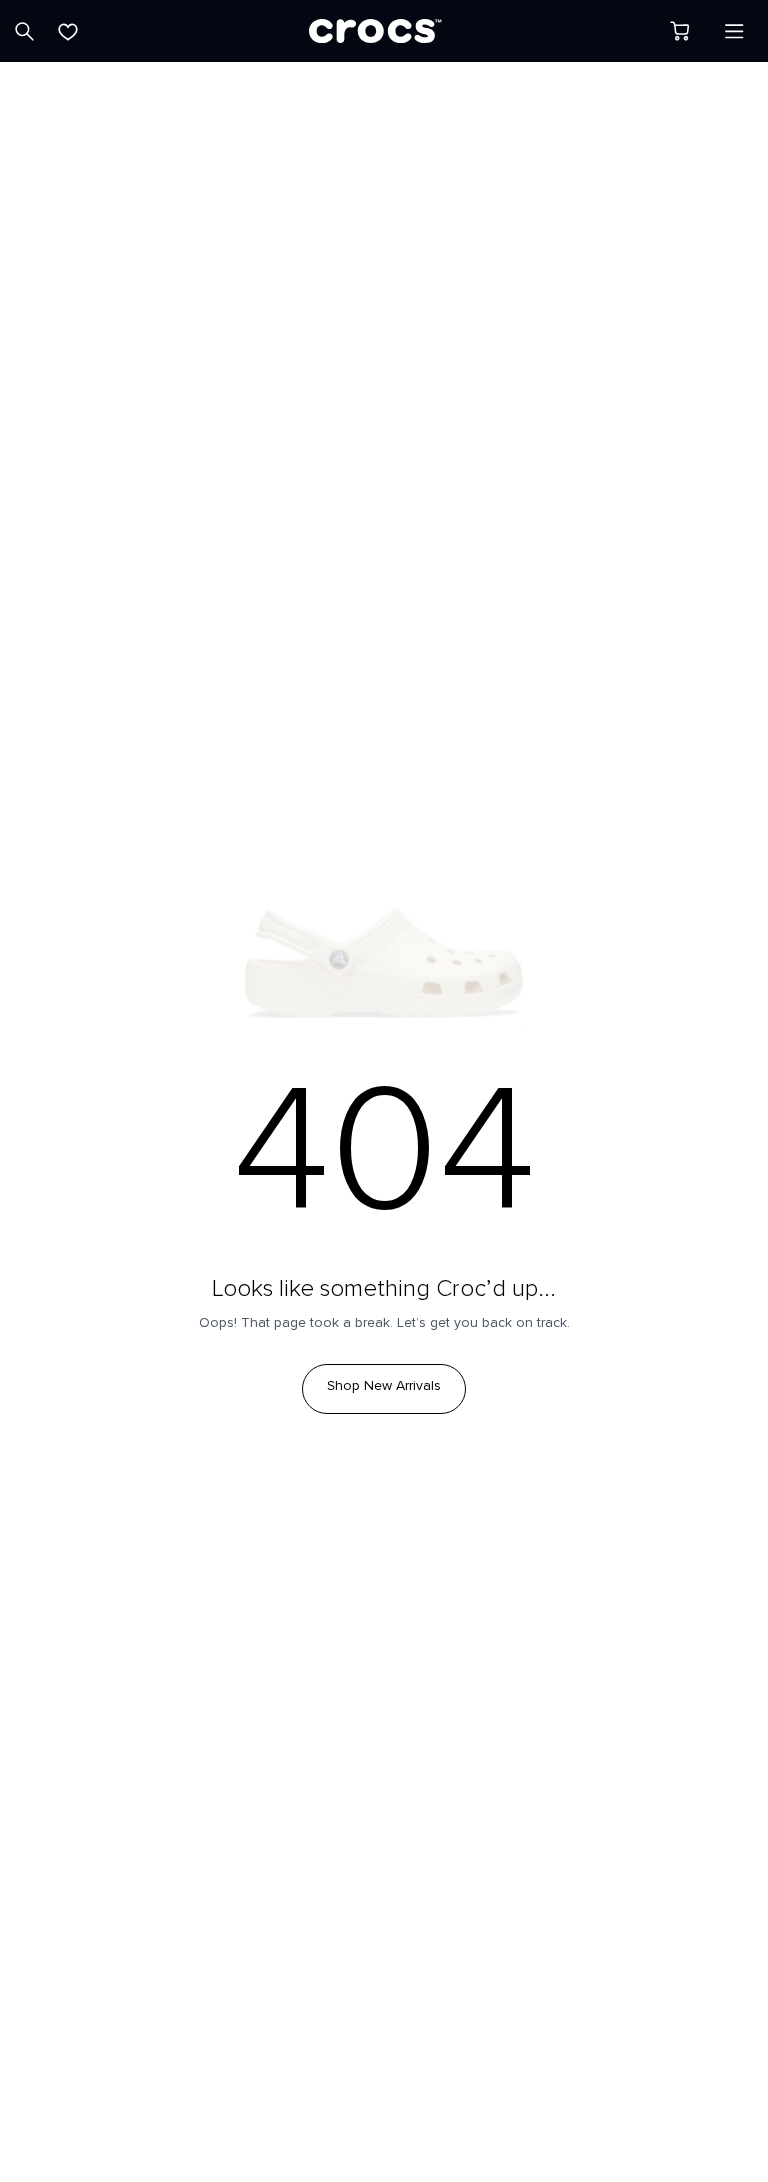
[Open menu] (734, 31)
